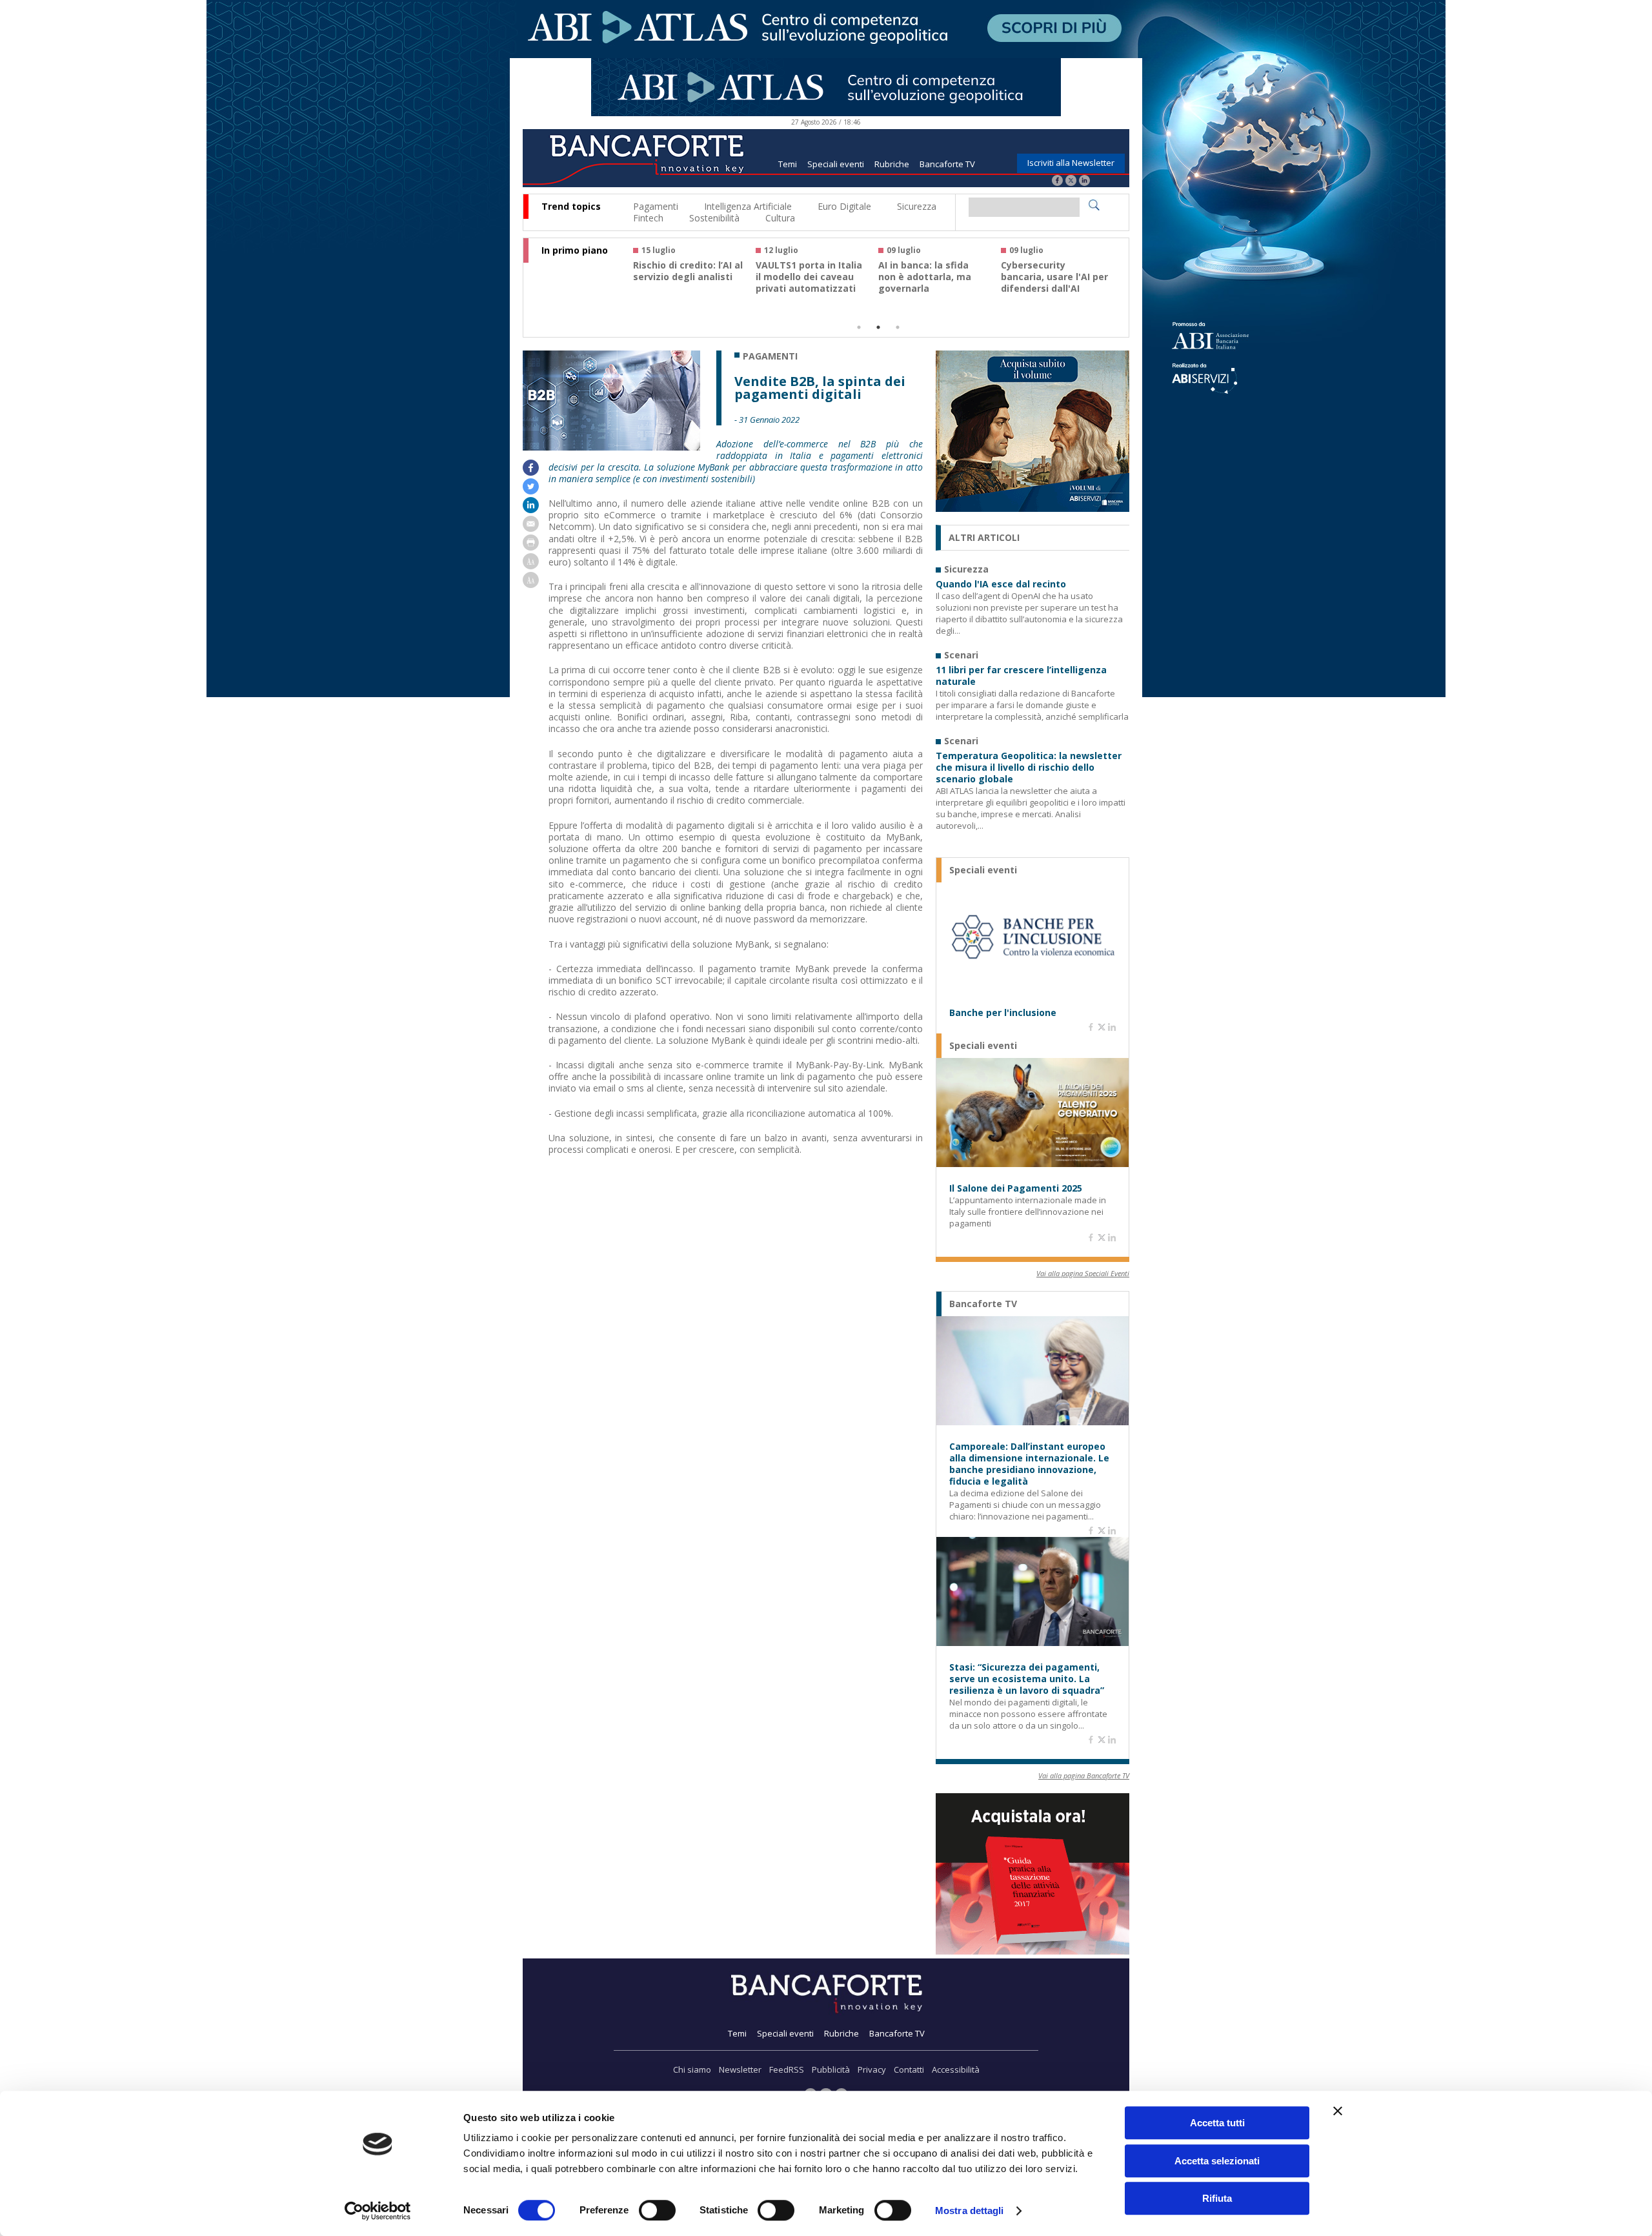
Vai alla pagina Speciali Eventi (1083, 1273)
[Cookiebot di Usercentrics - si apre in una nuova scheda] (378, 2211)
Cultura (780, 218)
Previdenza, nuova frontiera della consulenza (921, 277)
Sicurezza (917, 206)
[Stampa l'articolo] (531, 547)
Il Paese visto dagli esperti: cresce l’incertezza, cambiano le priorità (1053, 283)
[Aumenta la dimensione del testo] (531, 566)
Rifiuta (1217, 2198)
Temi (788, 164)
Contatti (909, 2069)
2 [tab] (878, 327)
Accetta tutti (1217, 2123)
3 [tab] (898, 327)
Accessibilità (956, 2069)
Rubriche (892, 164)
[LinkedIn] (1084, 182)
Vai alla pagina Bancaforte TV (1084, 1775)
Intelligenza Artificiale (748, 206)
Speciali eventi (836, 164)
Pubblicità (831, 2069)
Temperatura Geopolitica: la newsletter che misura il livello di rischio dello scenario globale (1029, 767)
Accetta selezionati (1217, 2161)
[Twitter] (1071, 182)
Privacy (872, 2069)
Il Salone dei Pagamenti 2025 (1016, 1188)
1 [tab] (859, 327)
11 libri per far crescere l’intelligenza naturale (1021, 676)
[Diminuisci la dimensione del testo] (531, 584)
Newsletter (740, 2069)
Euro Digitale (844, 206)
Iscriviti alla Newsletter (1071, 163)
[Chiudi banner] (1338, 2111)
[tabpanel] (694, 275)
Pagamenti (656, 206)
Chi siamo (692, 2069)
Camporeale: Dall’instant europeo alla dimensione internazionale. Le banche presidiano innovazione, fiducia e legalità (1029, 1464)
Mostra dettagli (970, 2211)
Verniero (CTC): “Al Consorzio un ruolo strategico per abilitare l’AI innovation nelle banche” (811, 289)
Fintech (648, 218)
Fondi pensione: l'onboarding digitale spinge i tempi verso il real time (685, 283)
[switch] (657, 2210)
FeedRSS (787, 2069)
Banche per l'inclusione (1003, 1013)
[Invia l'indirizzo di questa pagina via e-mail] (531, 528)
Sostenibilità (714, 218)
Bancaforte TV (947, 164)
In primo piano (575, 250)
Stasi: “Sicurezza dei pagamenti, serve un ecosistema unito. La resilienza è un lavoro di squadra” (1027, 1679)
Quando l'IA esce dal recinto (1001, 584)
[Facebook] (1057, 182)
